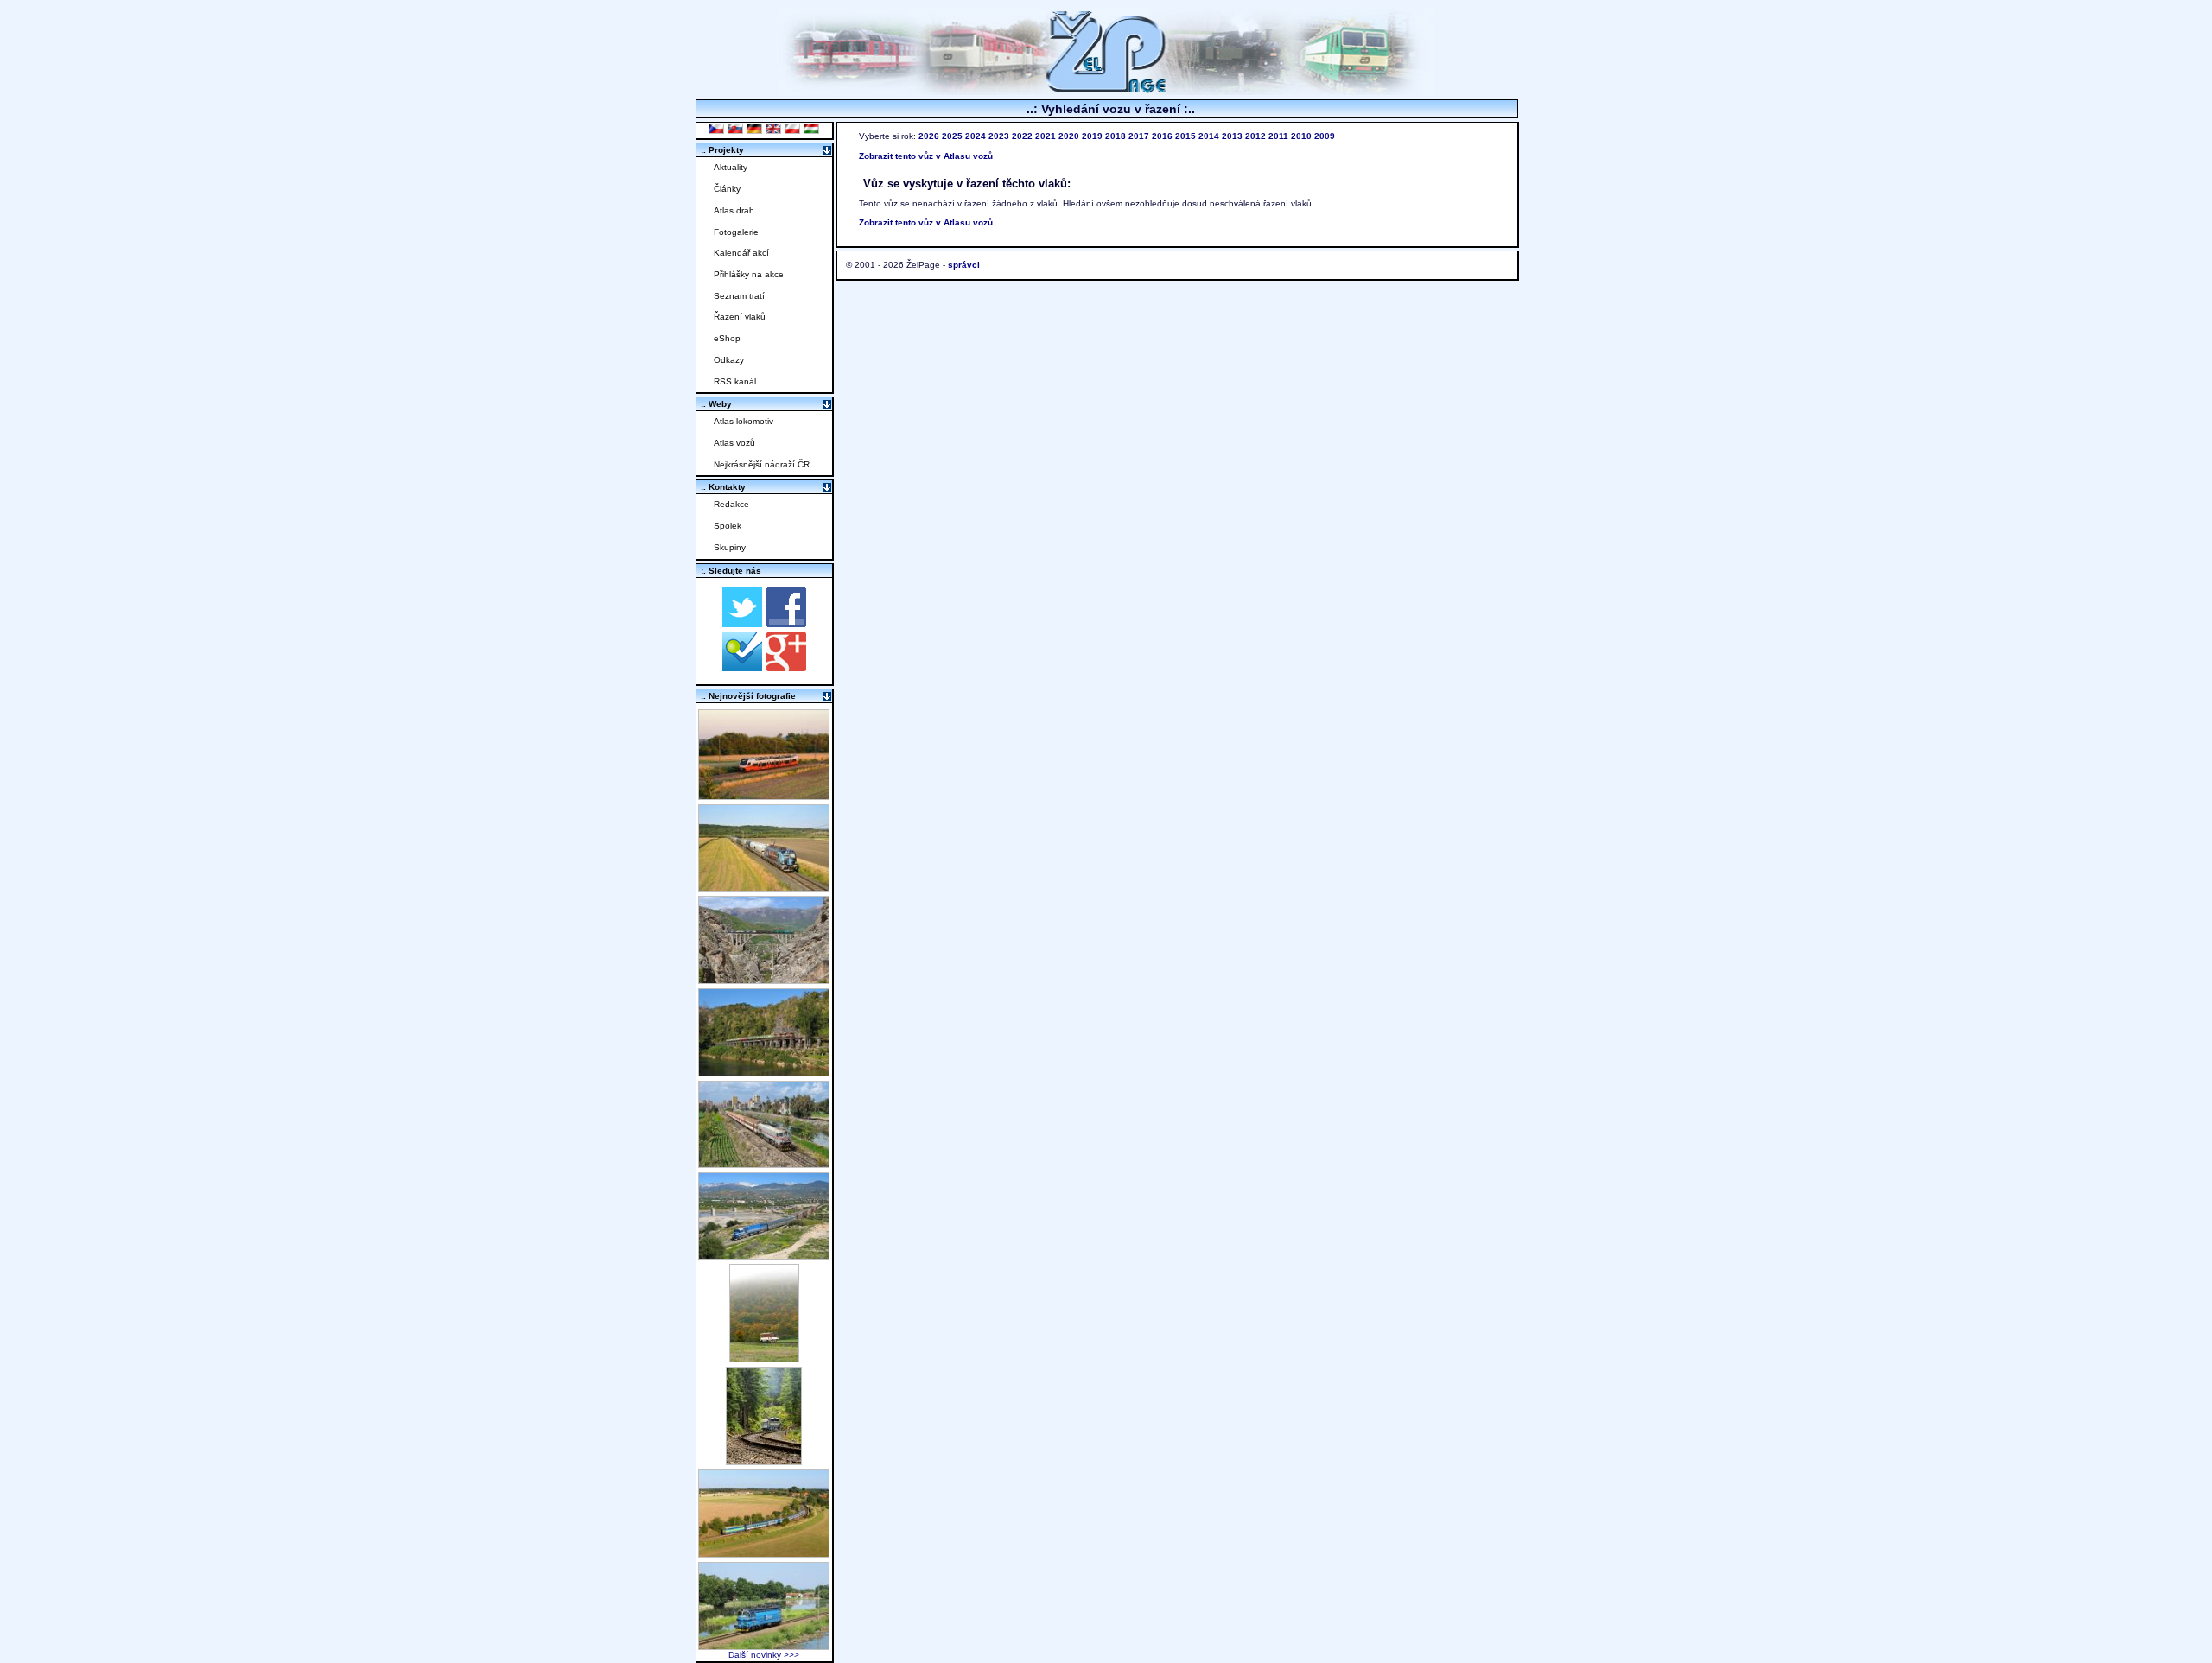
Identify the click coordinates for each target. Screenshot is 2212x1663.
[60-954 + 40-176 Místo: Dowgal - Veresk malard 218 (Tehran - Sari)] (764, 979)
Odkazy (729, 360)
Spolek (728, 526)
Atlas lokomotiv (744, 421)
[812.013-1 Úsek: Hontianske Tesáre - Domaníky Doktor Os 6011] (764, 1358)
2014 (1209, 136)
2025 (952, 136)
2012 (1255, 136)
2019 (1092, 136)
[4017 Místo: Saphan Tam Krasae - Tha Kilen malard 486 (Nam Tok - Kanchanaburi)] (764, 1072)
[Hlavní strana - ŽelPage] (1106, 90)
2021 (1046, 136)
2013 (1232, 136)
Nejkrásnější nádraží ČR (762, 464)
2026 (929, 136)
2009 (1325, 136)
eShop (727, 338)
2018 (1116, 136)
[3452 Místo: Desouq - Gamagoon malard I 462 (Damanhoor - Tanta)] (764, 1163)
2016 (1162, 136)
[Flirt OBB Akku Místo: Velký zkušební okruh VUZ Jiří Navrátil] (764, 795)
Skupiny (730, 547)
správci (964, 265)
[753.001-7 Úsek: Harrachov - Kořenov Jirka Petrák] (764, 1460)
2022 (1022, 136)
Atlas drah (734, 210)
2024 (976, 136)
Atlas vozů (734, 443)
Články (727, 189)
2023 (999, 136)
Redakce (731, 504)
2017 (1139, 136)
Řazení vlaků (740, 317)
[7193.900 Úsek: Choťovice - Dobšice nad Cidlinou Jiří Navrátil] (764, 887)
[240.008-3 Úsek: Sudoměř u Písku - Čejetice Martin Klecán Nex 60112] (764, 1645)
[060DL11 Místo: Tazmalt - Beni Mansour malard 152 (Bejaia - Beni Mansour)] (764, 1255)
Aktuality (731, 167)
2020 (1069, 136)
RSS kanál (735, 381)
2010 (1301, 136)
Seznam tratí (739, 296)
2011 (1278, 136)
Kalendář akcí (741, 253)
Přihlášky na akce (749, 274)
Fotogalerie (736, 232)
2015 (1185, 136)
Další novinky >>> (764, 1655)
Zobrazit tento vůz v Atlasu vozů (926, 156)
